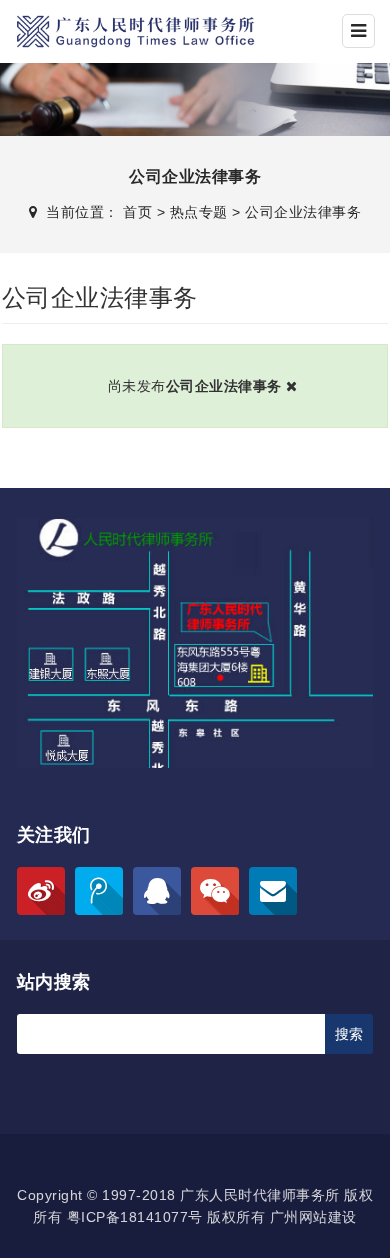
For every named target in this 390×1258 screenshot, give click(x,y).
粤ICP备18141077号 (135, 1217)
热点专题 (199, 212)
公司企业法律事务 (303, 212)
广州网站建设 (313, 1217)
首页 (137, 212)
